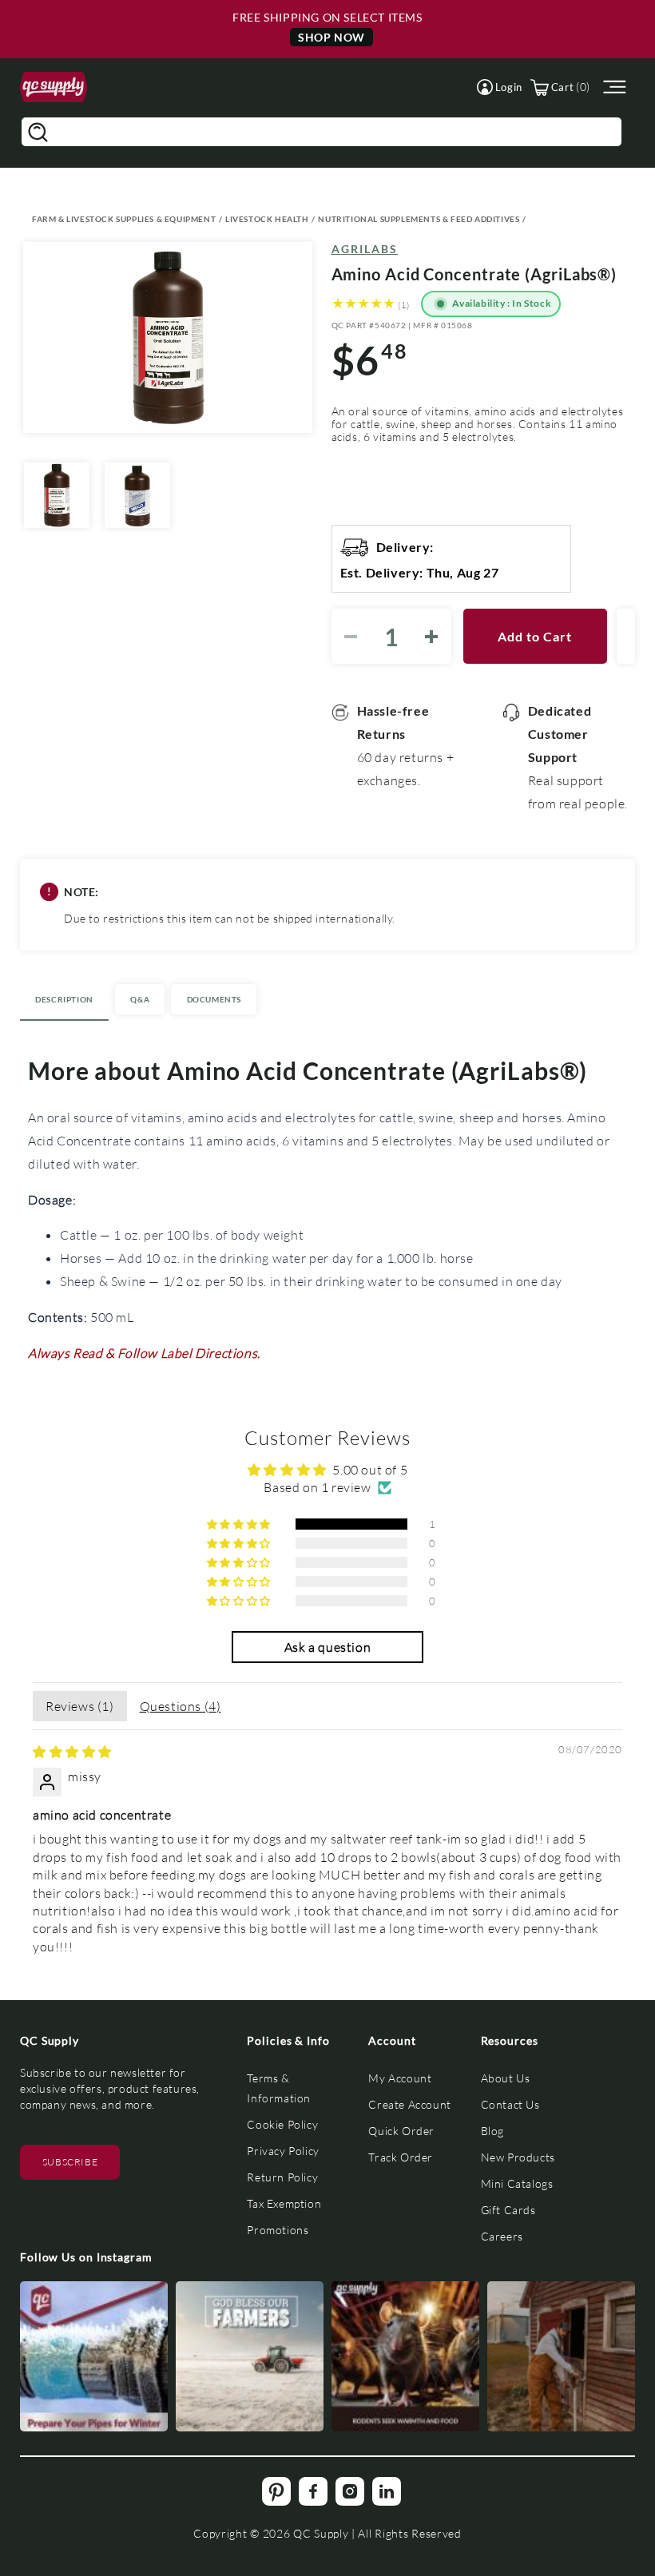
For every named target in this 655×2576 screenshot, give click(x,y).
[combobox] (322, 132)
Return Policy (282, 2177)
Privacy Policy (283, 2151)
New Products (518, 2157)
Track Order (401, 2157)
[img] (72, 1751)
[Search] (38, 132)
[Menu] (613, 87)
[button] (500, 87)
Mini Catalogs (517, 2183)
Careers (502, 2236)
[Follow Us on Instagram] (94, 2356)
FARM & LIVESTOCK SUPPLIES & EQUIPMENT (124, 219)
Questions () (181, 1706)
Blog (492, 2131)
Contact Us (510, 2104)
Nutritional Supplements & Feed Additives (419, 219)
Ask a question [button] (327, 1647)
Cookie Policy (282, 2124)
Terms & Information (279, 2088)
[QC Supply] (54, 87)
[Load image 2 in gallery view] (137, 495)
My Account (400, 2078)
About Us (506, 2078)
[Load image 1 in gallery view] (57, 495)
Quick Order (401, 2131)
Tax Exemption (284, 2203)
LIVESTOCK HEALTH (267, 219)
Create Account (409, 2104)
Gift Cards (508, 2210)
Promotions (278, 2230)
